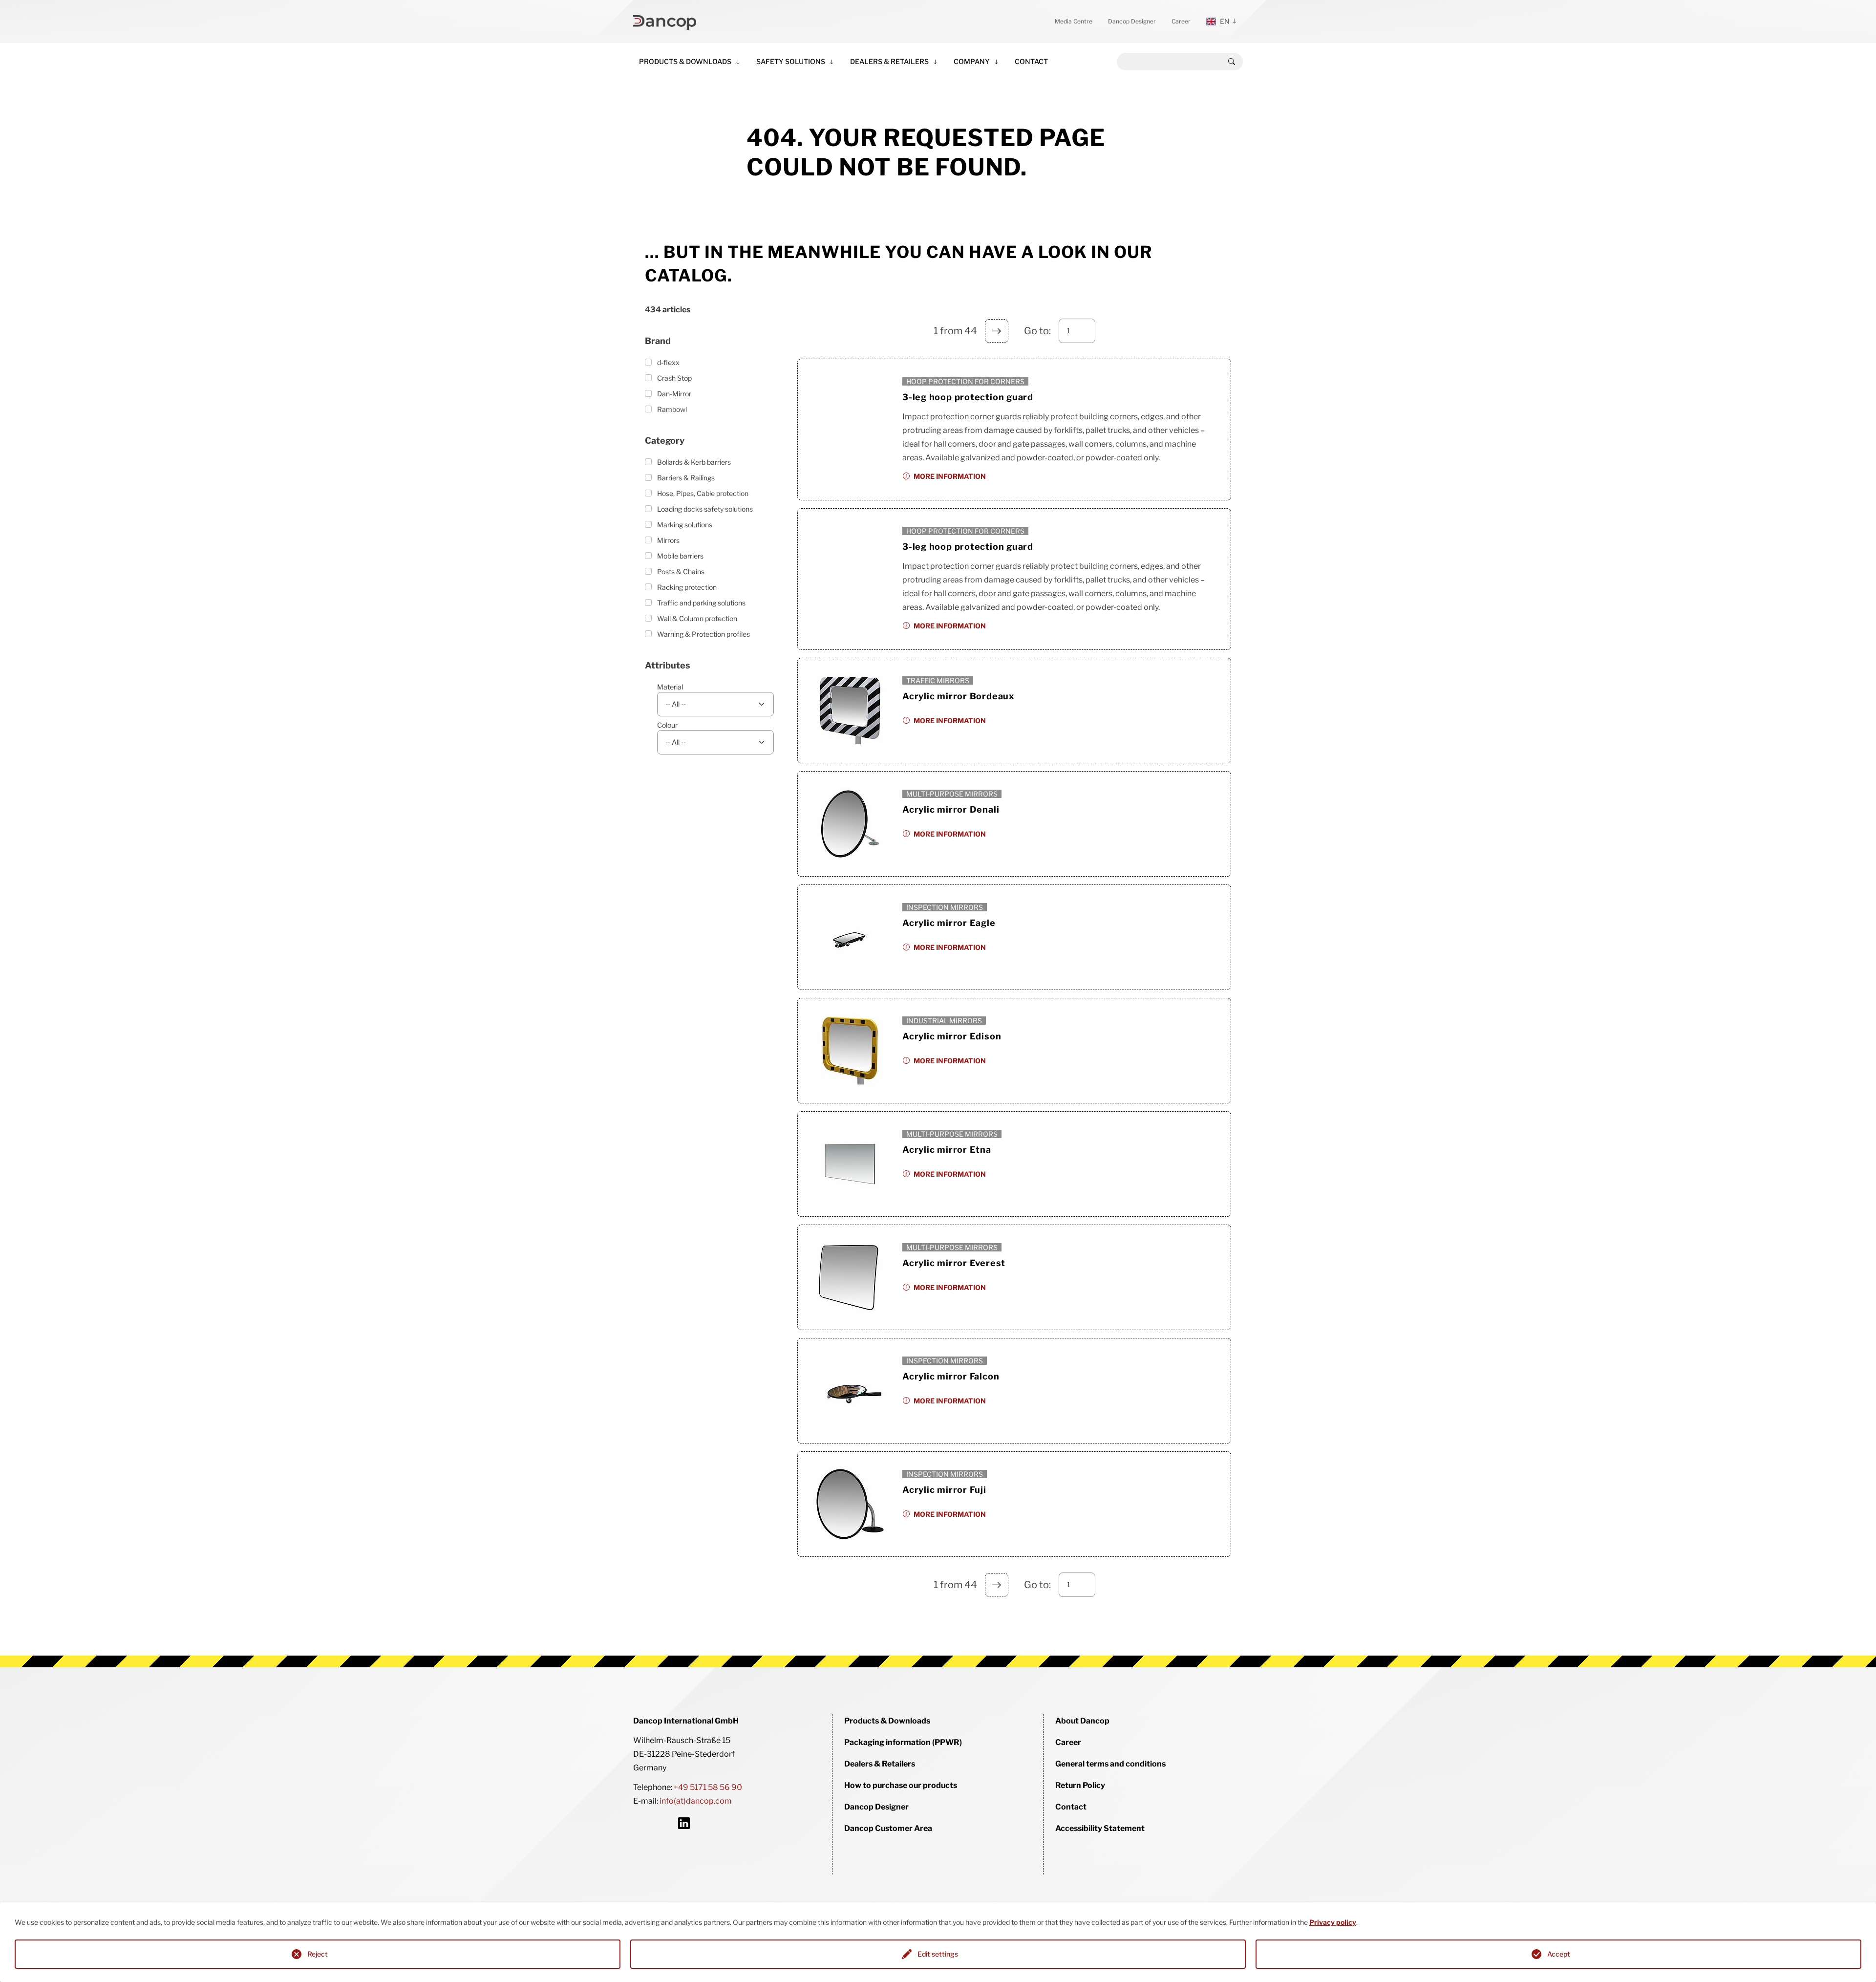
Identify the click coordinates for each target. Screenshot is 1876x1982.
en (1225, 21)
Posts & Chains (681, 571)
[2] (997, 331)
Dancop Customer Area (888, 1828)
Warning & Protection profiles (703, 634)
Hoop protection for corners (965, 381)
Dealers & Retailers (889, 61)
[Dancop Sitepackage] (665, 22)
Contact (1031, 61)
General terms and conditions (1110, 1764)
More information (950, 476)
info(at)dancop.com (696, 1801)
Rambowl (672, 409)
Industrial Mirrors (944, 1021)
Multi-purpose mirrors (952, 794)
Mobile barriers (680, 556)
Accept (1559, 1954)
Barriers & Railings (686, 478)
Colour (667, 725)
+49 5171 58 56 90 (708, 1787)
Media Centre (1074, 21)
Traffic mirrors (938, 680)
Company (972, 61)
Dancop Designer (1132, 21)
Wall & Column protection (697, 618)
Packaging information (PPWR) (903, 1742)
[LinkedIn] (684, 1823)
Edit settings (938, 1954)
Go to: (1037, 331)
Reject (318, 1954)
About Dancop (1082, 1721)
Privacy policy (1333, 1922)
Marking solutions (685, 525)
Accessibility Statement (1100, 1828)
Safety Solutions (791, 61)
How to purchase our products (901, 1785)
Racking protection (687, 587)
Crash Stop (674, 378)
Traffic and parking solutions (701, 603)
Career (1181, 21)
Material (670, 687)
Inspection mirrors (945, 907)
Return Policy (1080, 1785)
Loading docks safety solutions (705, 509)
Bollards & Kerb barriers (694, 462)
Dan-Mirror (674, 394)
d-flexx (668, 362)
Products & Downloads (685, 61)
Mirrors (668, 540)
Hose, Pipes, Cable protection (703, 493)
